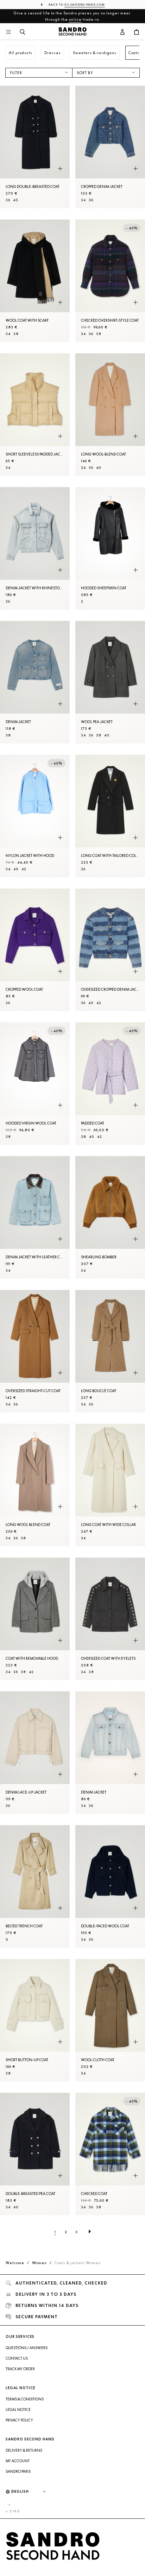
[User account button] (122, 32)
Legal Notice (18, 2410)
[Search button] (23, 32)
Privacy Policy (19, 2420)
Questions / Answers (27, 2348)
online (75, 19)
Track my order (20, 2369)
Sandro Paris (18, 2471)
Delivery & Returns (24, 2450)
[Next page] (90, 2232)
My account (18, 2461)
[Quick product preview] (60, 169)
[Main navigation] (8, 32)
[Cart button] (137, 32)
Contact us (17, 2358)
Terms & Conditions (25, 2399)
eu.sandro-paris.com (85, 5)
